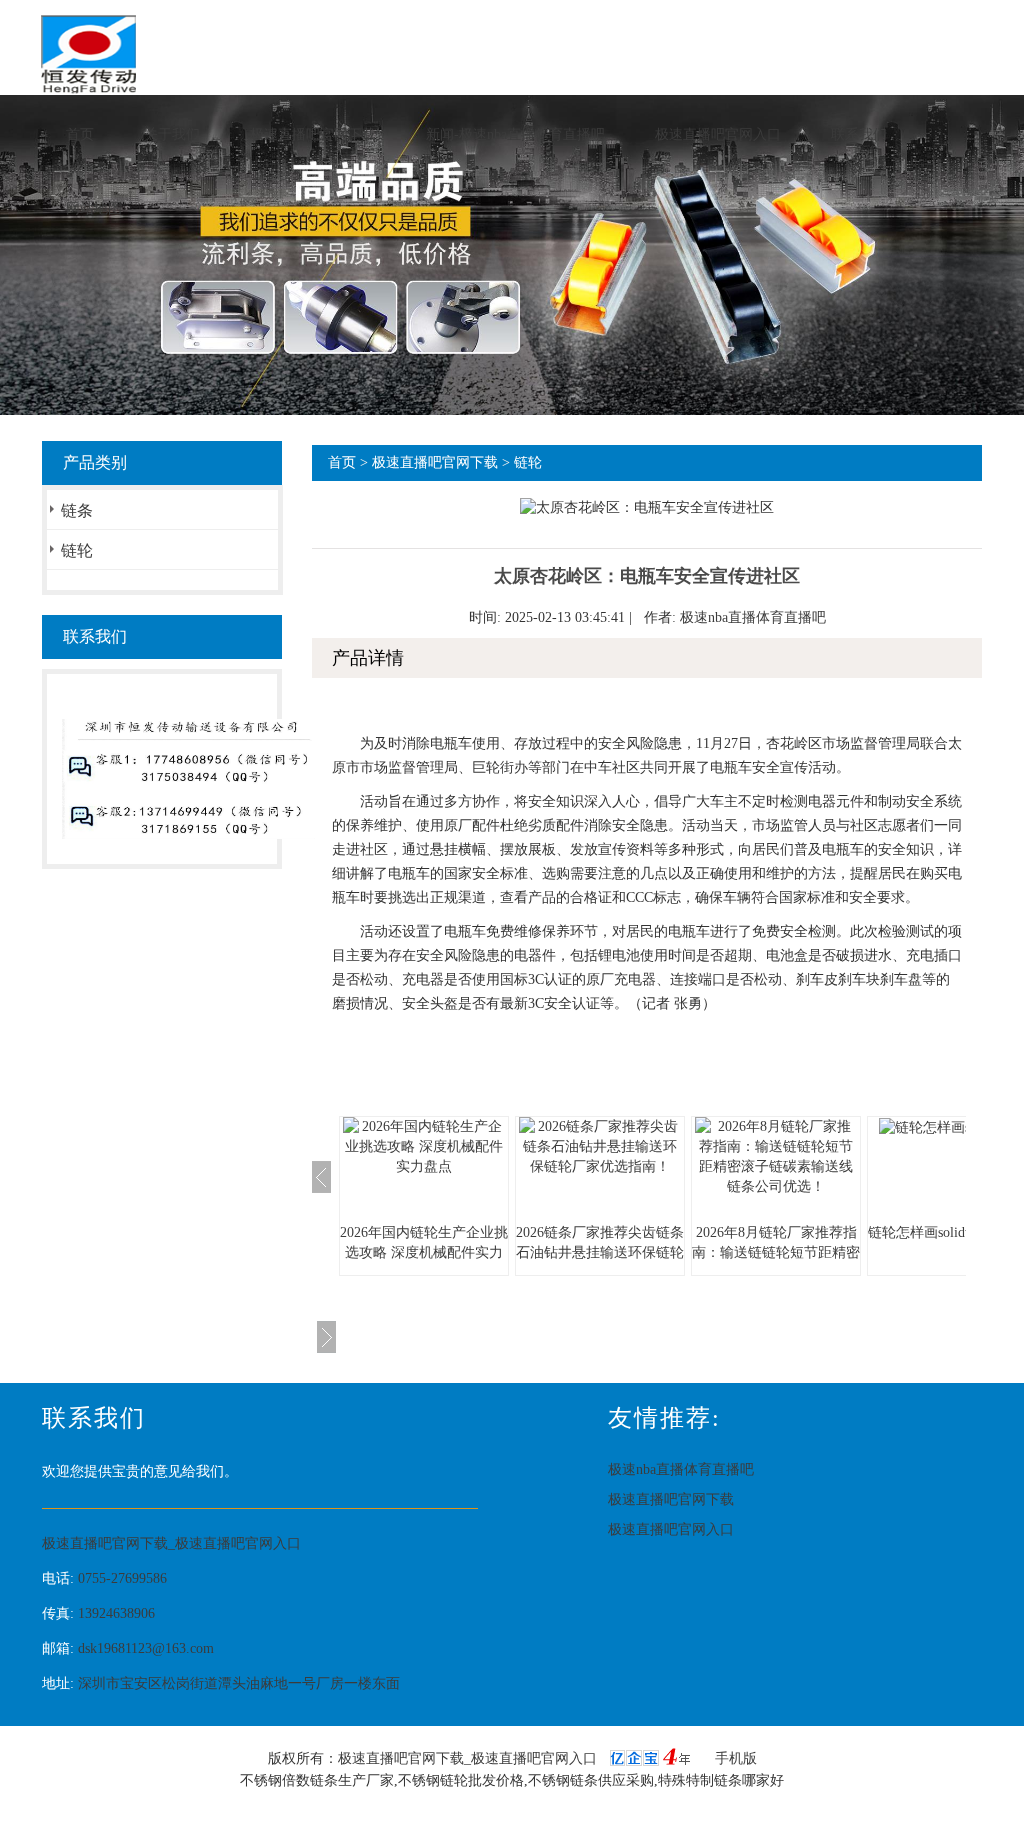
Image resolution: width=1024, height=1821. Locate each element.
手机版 (736, 1758)
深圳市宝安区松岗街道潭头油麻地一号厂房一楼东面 (239, 1683)
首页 (80, 134)
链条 (77, 510)
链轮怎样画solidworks (933, 1232)
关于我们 (172, 134)
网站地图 (94, 208)
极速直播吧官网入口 (718, 134)
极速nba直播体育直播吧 (753, 617)
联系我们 (859, 134)
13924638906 (116, 1613)
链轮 (77, 550)
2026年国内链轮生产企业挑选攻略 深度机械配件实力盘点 (424, 1252)
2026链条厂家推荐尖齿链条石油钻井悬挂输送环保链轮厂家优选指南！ (600, 1252)
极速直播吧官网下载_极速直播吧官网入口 (171, 1543)
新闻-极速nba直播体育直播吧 (515, 134)
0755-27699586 (122, 1578)
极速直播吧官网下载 (313, 134)
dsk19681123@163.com (146, 1648)
